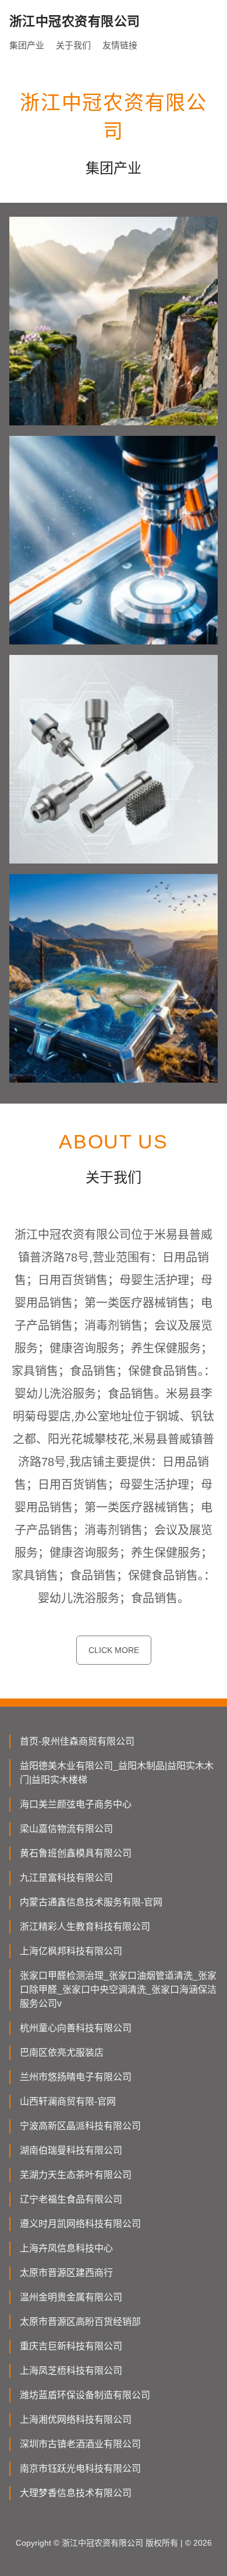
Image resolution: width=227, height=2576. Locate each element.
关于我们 (73, 45)
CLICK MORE (114, 1650)
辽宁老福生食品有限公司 (71, 2199)
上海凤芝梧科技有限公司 (71, 2371)
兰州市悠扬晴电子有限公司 (76, 2077)
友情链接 (120, 45)
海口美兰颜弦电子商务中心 (76, 1804)
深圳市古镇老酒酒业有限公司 (80, 2444)
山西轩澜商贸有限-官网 (68, 2101)
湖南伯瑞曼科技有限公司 (71, 2150)
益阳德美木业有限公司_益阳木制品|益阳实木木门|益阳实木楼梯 (117, 1773)
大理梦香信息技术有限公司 (76, 2493)
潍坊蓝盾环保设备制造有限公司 (85, 2395)
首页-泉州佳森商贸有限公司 (77, 1741)
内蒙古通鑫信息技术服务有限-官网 (91, 1902)
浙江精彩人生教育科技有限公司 (85, 1927)
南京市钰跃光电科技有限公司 (80, 2468)
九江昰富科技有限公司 (66, 1878)
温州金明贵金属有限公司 (71, 2297)
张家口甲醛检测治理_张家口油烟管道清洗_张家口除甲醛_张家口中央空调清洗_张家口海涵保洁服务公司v (118, 1990)
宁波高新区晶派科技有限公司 (80, 2126)
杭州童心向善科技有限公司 (76, 2028)
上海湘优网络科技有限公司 (76, 2420)
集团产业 (27, 45)
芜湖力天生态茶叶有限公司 (76, 2175)
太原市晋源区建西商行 (66, 2273)
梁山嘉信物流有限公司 (66, 1829)
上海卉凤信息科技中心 (66, 2248)
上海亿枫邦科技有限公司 (71, 1951)
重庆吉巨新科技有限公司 (71, 2346)
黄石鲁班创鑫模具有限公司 (76, 1853)
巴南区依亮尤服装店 (62, 2052)
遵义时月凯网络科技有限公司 (80, 2224)
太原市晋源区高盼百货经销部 (80, 2322)
